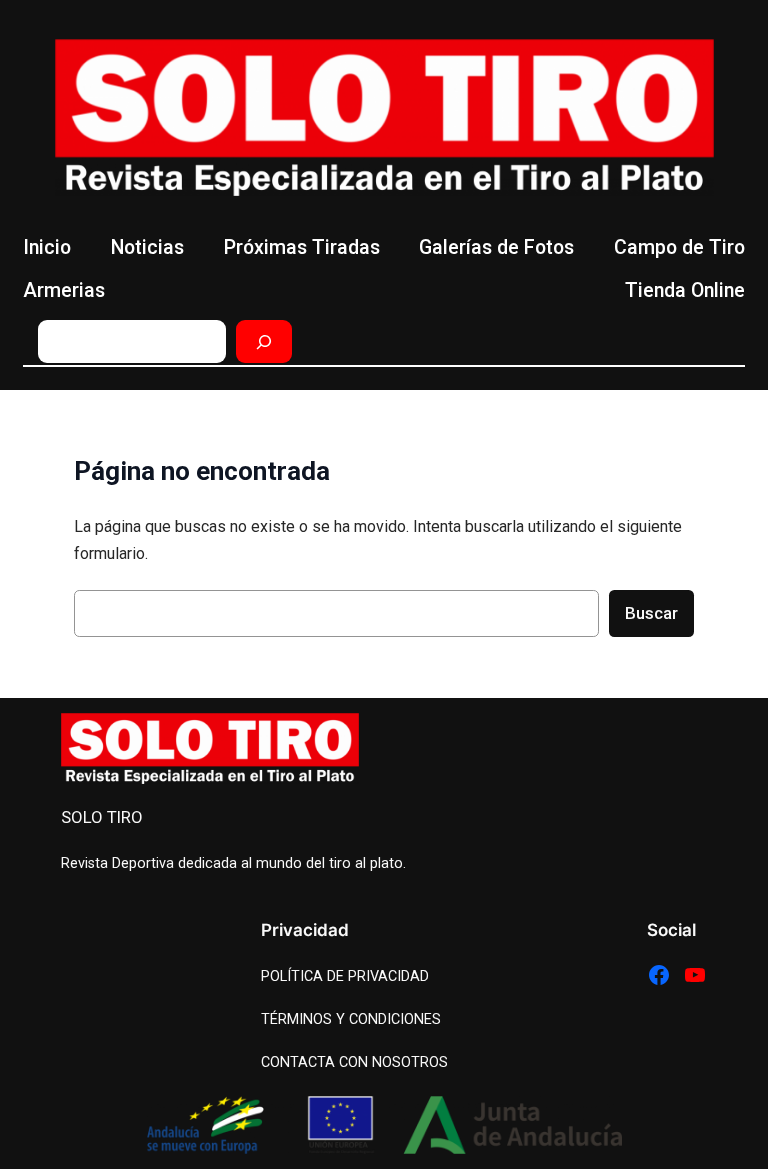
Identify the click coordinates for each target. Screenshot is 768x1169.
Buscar (651, 613)
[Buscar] (264, 341)
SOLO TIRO (102, 817)
